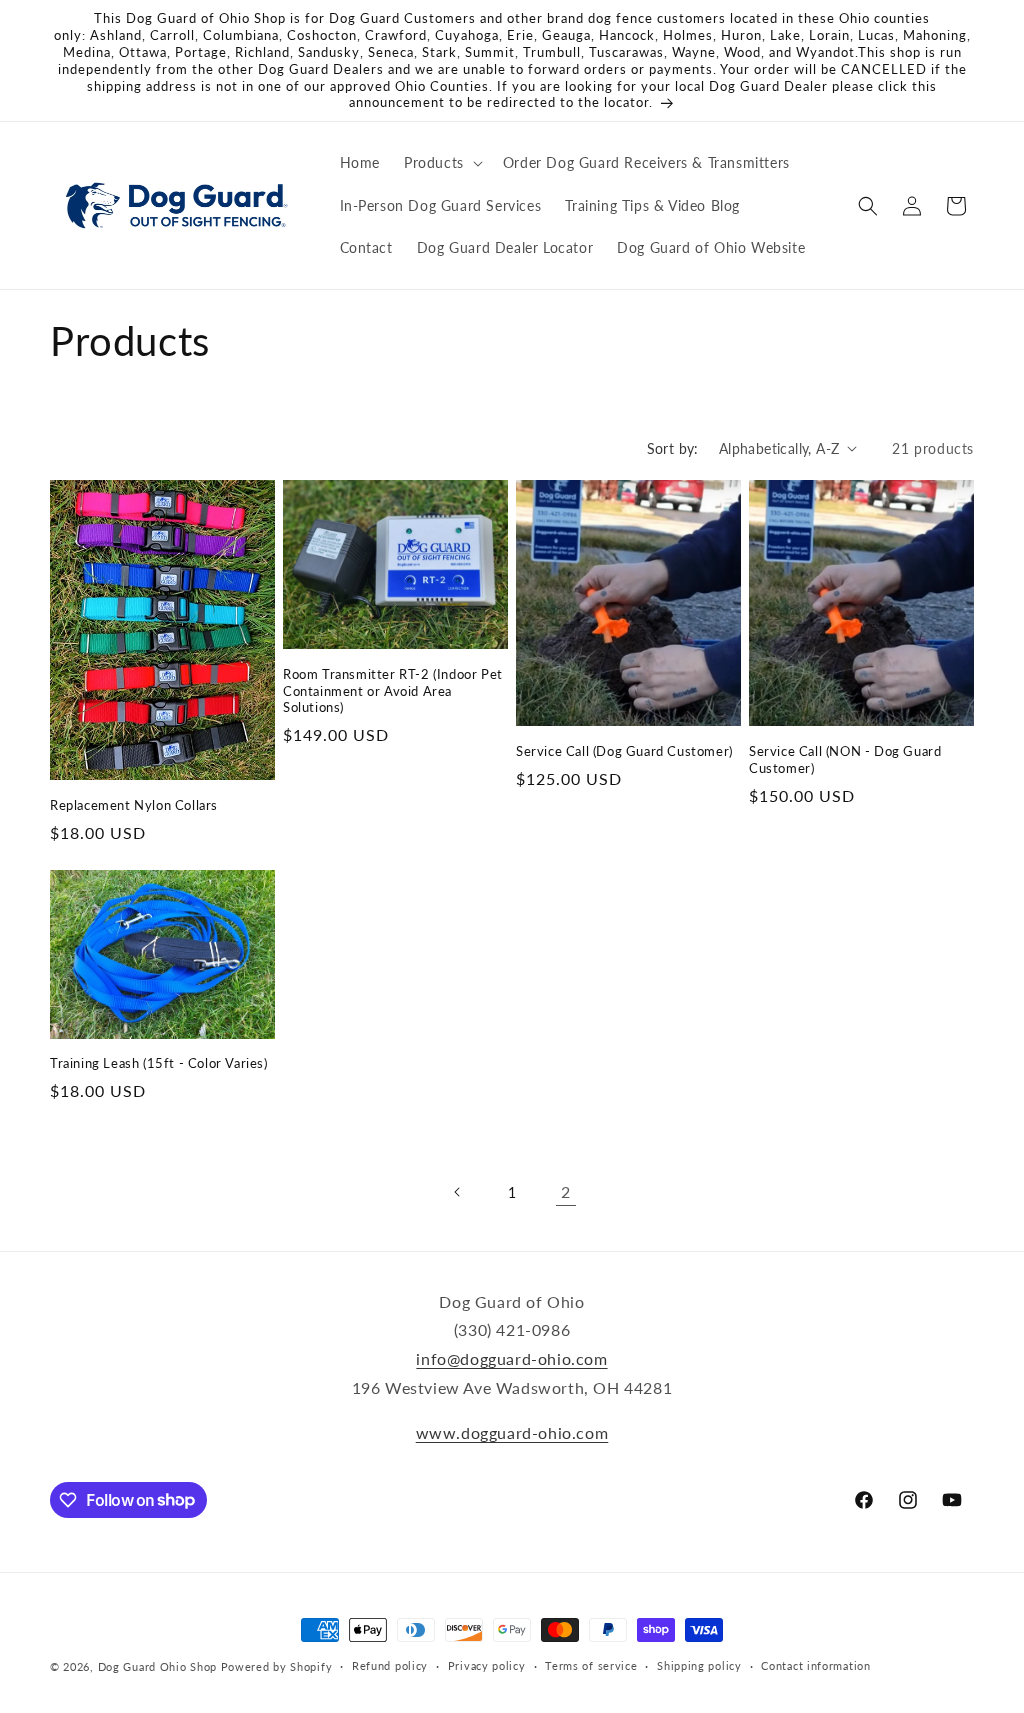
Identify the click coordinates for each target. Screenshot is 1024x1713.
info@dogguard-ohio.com (511, 1358)
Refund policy (390, 1665)
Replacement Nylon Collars (134, 805)
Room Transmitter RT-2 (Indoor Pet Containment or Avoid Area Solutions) (393, 691)
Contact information (815, 1665)
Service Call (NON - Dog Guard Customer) (845, 759)
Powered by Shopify (277, 1666)
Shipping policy (699, 1665)
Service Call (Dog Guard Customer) (624, 751)
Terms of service (591, 1665)
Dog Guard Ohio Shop (157, 1666)
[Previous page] (458, 1192)
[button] (441, 163)
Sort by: (673, 448)
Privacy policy (487, 1665)
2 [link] (566, 1191)
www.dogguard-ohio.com (512, 1432)
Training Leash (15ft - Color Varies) (159, 1063)
